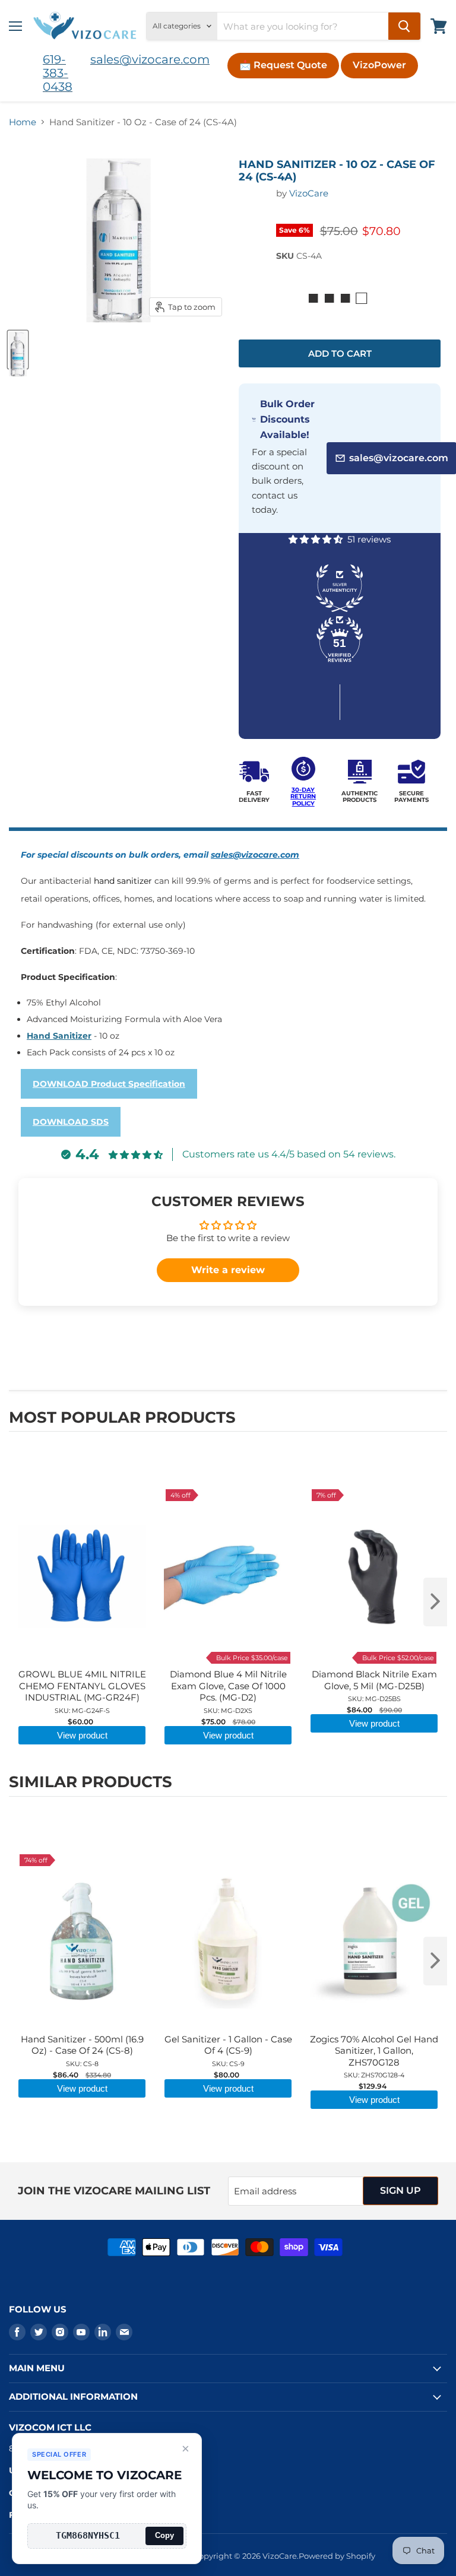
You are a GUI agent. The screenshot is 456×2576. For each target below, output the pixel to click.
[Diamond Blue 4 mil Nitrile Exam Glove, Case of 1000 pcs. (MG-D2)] (228, 1467)
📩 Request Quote (283, 65)
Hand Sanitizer (59, 1036)
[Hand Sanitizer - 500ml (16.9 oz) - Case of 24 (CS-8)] (82, 1832)
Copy (164, 2535)
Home (23, 122)
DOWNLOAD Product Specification (109, 1084)
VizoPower (379, 65)
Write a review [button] (228, 1270)
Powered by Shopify (337, 2556)
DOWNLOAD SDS (71, 1122)
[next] (435, 1602)
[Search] (404, 26)
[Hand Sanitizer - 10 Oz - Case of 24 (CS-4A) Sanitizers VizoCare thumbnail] (18, 350)
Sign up (400, 2190)
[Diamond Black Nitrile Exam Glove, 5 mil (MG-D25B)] (374, 1467)
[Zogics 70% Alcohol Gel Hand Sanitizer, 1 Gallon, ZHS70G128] (374, 1832)
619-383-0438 (58, 73)
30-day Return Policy (303, 797)
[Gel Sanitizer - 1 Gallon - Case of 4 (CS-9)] (228, 1832)
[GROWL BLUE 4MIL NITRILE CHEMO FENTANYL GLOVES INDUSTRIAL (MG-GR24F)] (82, 1467)
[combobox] (303, 26)
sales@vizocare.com (150, 59)
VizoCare (309, 193)
